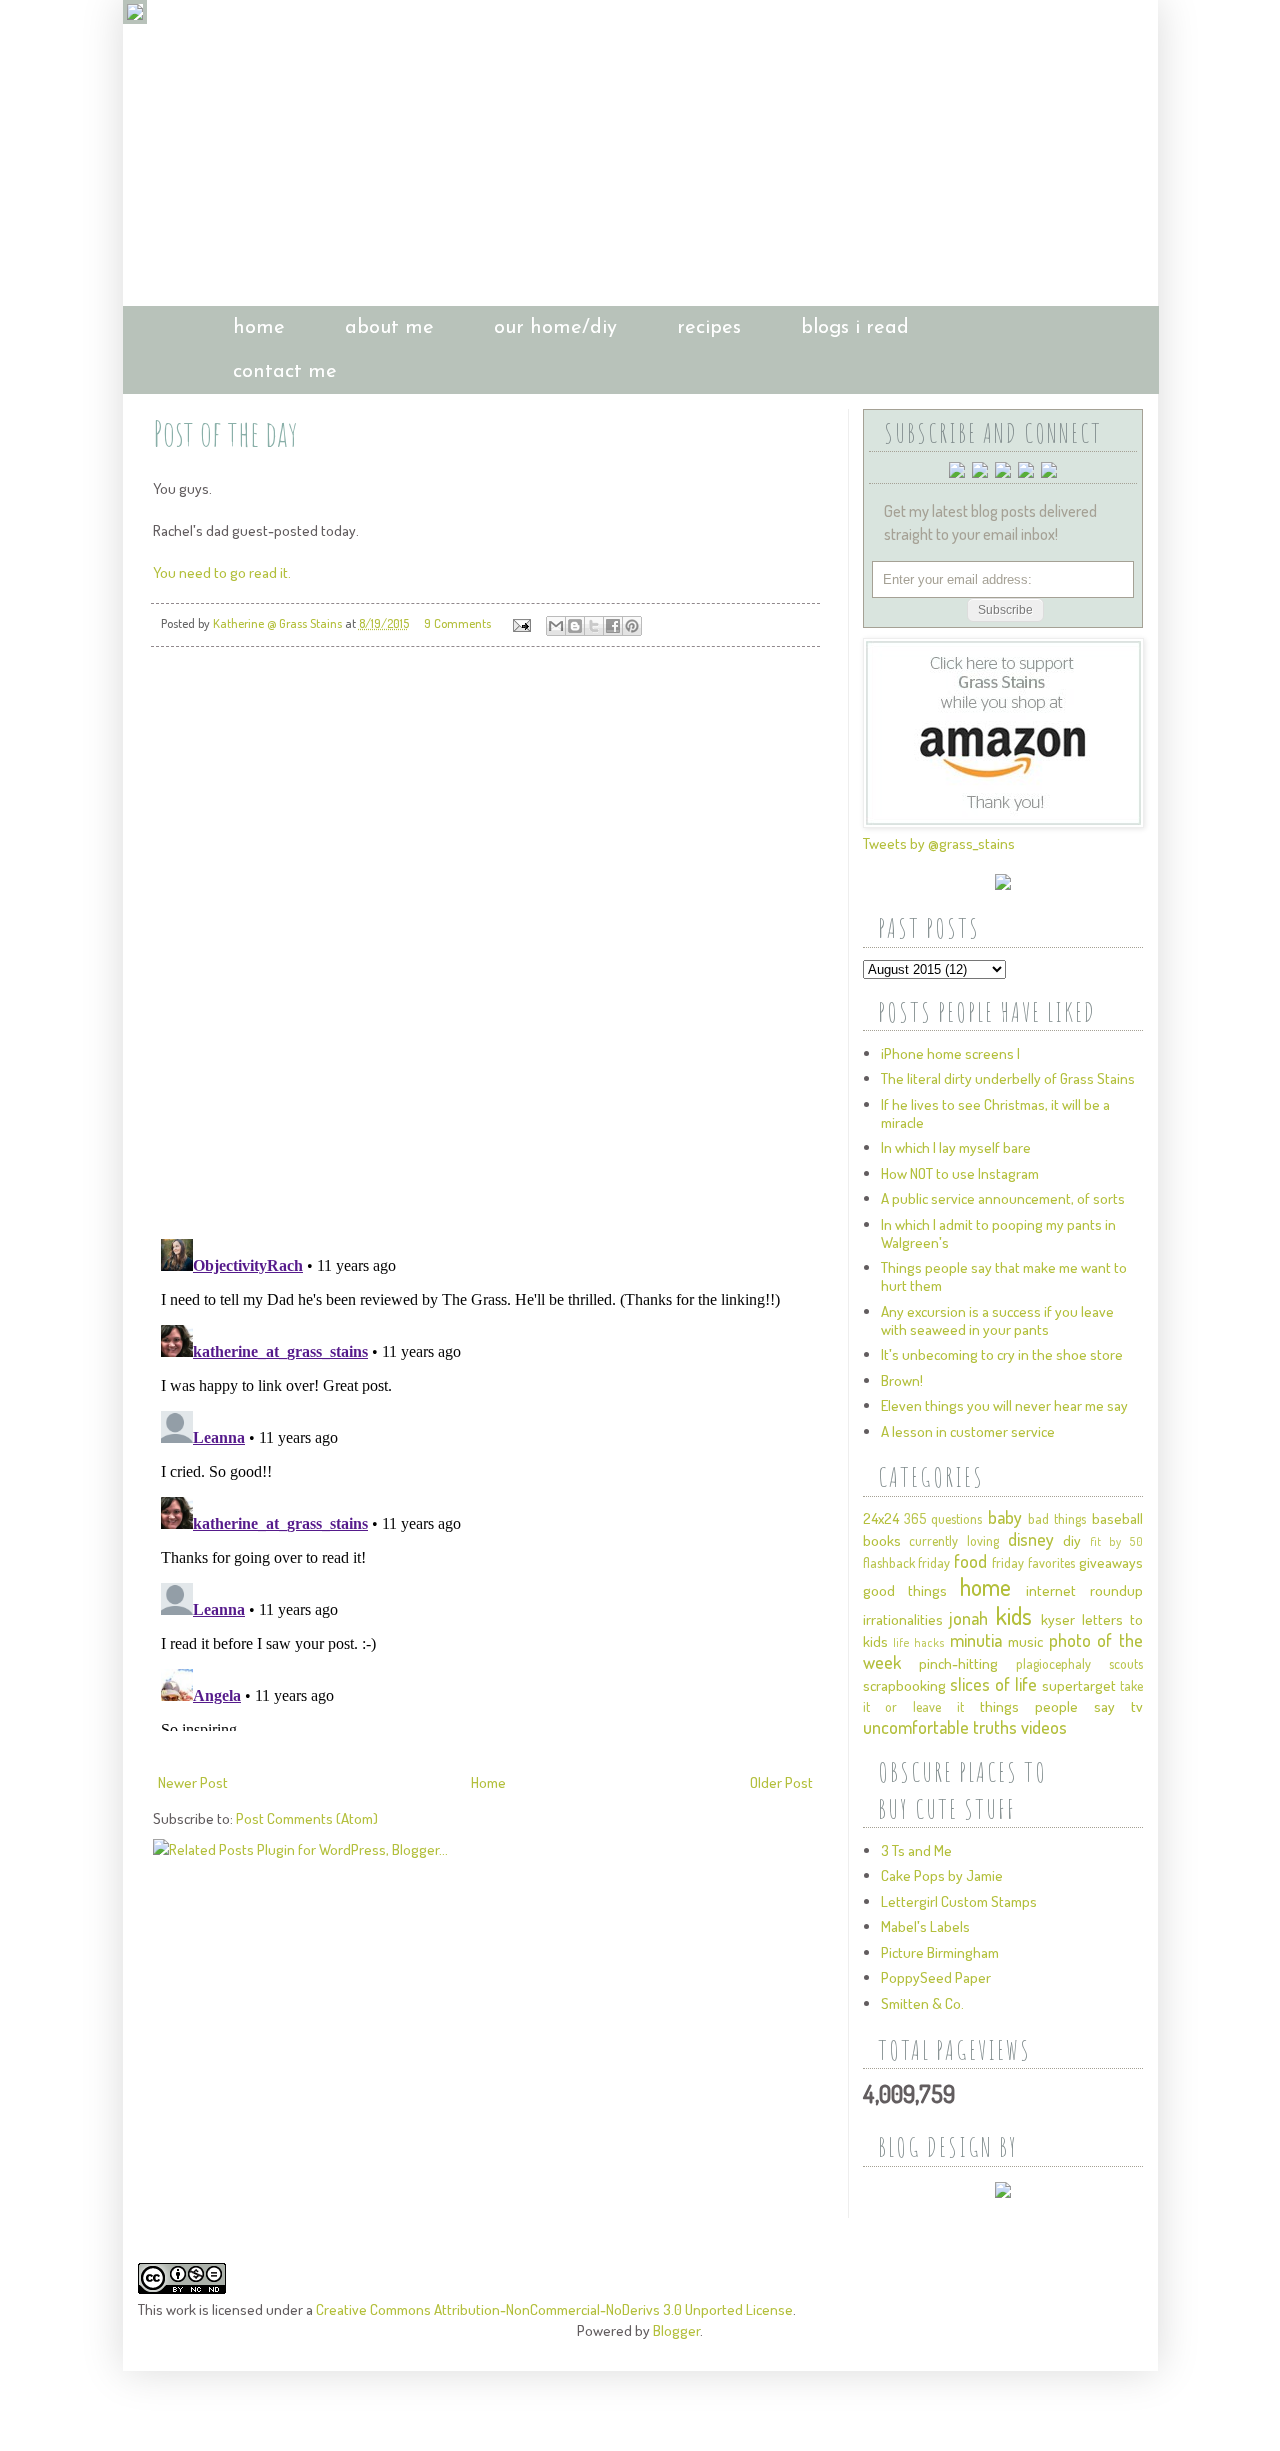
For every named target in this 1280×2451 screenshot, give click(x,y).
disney (1031, 1539)
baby (1005, 1517)
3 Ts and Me (916, 1850)
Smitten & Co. (922, 2003)
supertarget (1079, 1685)
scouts (1126, 1663)
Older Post (781, 1782)
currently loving (954, 1540)
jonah (968, 1618)
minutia (976, 1640)
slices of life (993, 1684)
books (882, 1540)
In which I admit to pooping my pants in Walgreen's (998, 1233)
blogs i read (855, 328)
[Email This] (556, 626)
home (259, 328)
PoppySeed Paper (936, 1977)
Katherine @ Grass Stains (279, 623)
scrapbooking (904, 1685)
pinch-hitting (958, 1663)
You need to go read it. (222, 572)
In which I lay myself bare (956, 1147)
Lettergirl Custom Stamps (959, 1901)
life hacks (919, 1642)
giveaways (1111, 1562)
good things (905, 1590)
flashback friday (907, 1562)
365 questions (943, 1518)
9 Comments (457, 623)
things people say (1047, 1706)
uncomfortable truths (940, 1727)
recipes (709, 328)
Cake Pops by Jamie (942, 1875)
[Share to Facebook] (613, 626)
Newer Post (193, 1782)
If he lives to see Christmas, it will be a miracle (995, 1113)
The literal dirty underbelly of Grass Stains (1008, 1078)
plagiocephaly (1053, 1663)
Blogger (676, 2330)
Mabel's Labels (925, 1926)
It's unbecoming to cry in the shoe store (1002, 1354)
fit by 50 (1116, 1541)
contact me (285, 372)
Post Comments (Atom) (307, 1818)
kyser (1058, 1619)
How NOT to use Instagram (960, 1173)
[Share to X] (594, 626)
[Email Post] (520, 623)
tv (1137, 1706)
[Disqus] (485, 943)
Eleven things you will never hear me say (1004, 1405)
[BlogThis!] (575, 626)
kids (1014, 1615)
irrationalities (903, 1619)
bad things (1057, 1518)
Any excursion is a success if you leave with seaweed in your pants (997, 1320)
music (1025, 1641)
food (970, 1561)
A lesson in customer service (968, 1431)
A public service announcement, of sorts (1003, 1198)
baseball (1117, 1518)
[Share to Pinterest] (632, 626)
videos (1044, 1727)
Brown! (902, 1380)
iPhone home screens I (950, 1053)
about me (389, 328)
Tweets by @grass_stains (939, 843)
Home (488, 1782)
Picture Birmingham (940, 1952)
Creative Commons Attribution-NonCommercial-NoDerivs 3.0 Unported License (554, 2309)
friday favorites (1033, 1562)
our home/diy (555, 328)
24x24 (881, 1518)
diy (1072, 1540)
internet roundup (1084, 1590)
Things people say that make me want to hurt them (1004, 1276)
